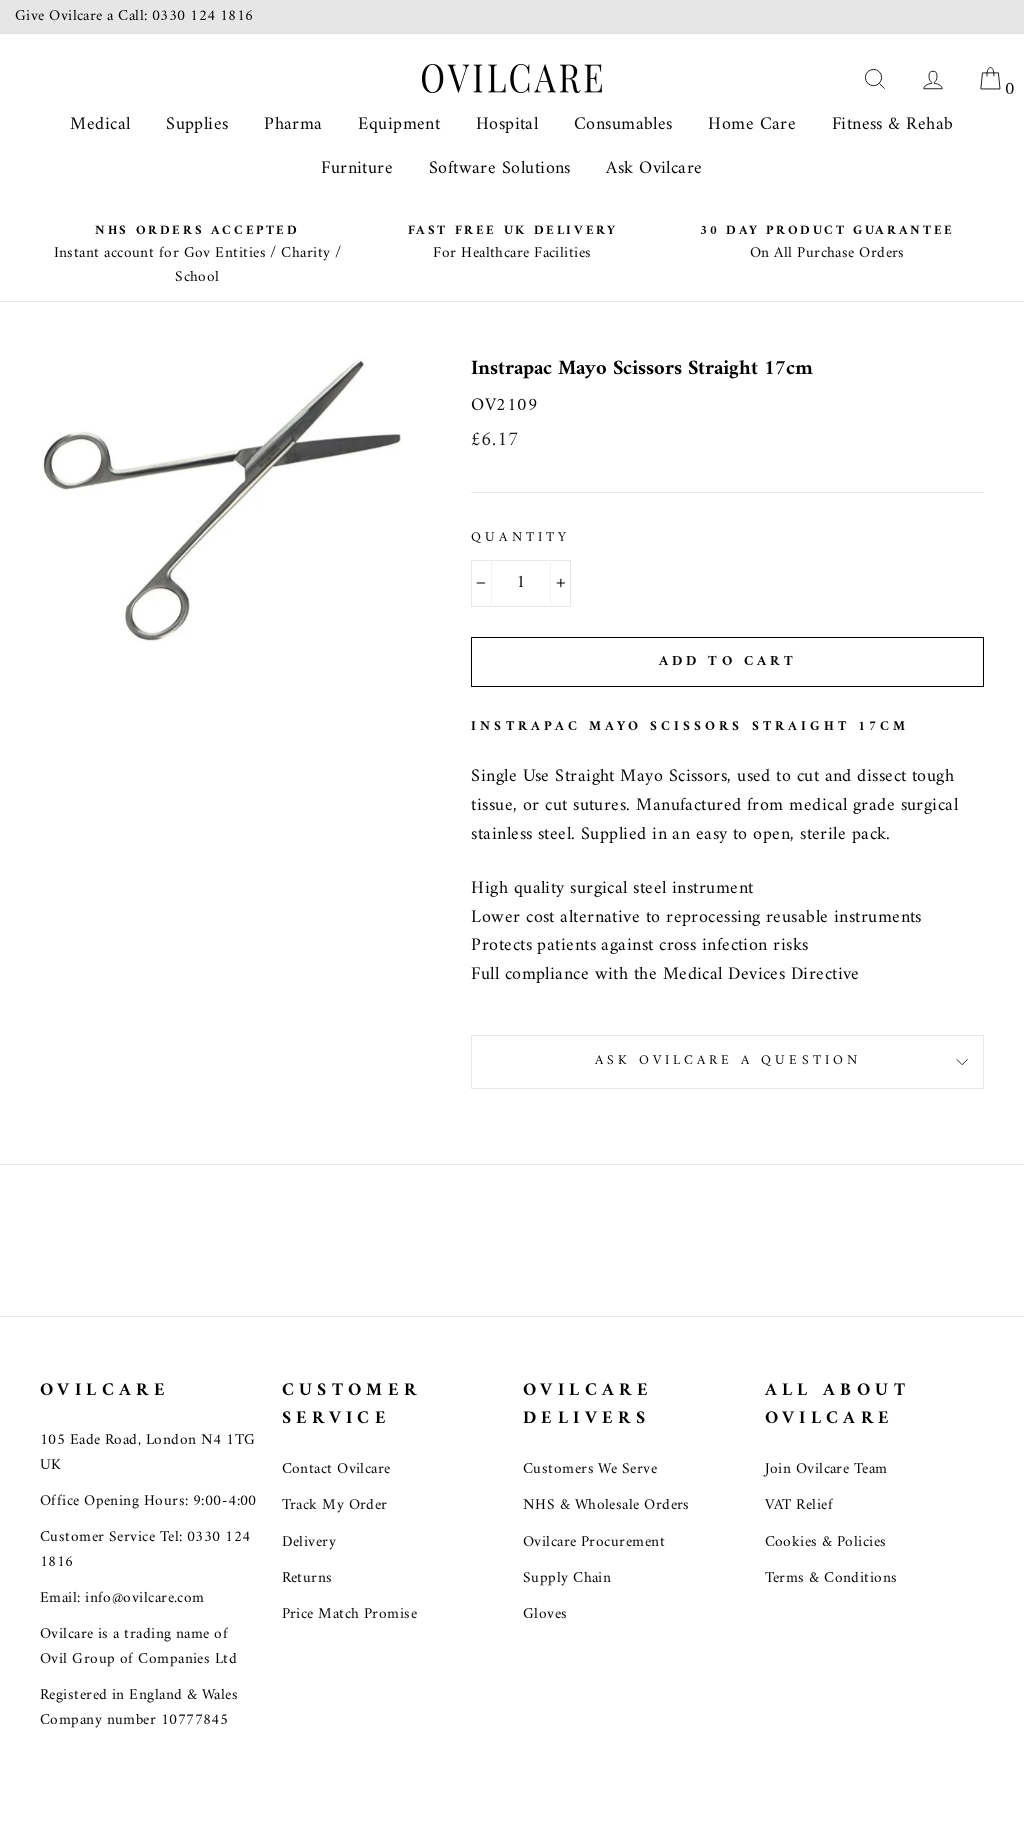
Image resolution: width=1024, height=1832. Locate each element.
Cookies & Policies (826, 1542)
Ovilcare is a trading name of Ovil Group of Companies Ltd (138, 1646)
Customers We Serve (590, 1469)
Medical (100, 124)
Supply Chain (567, 1578)
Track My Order (335, 1505)
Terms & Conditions (831, 1578)
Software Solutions (500, 168)
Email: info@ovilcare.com (122, 1598)
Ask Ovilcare (654, 168)
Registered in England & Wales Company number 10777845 (139, 1707)
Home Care (752, 124)
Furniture (357, 168)
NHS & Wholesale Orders (606, 1505)
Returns (307, 1578)
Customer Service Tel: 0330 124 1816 (145, 1549)
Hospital (507, 124)
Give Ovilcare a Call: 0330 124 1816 (134, 16)
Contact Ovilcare (336, 1469)
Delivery (309, 1542)
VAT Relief (799, 1505)
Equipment (399, 124)
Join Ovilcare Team (826, 1469)
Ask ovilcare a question (728, 1061)
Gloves (545, 1614)
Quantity (520, 539)
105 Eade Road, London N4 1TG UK (148, 1452)
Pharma (293, 124)
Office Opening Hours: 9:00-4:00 (148, 1501)
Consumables (623, 124)
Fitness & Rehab (893, 124)
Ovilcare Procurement (594, 1542)
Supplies (197, 124)
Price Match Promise (350, 1614)
